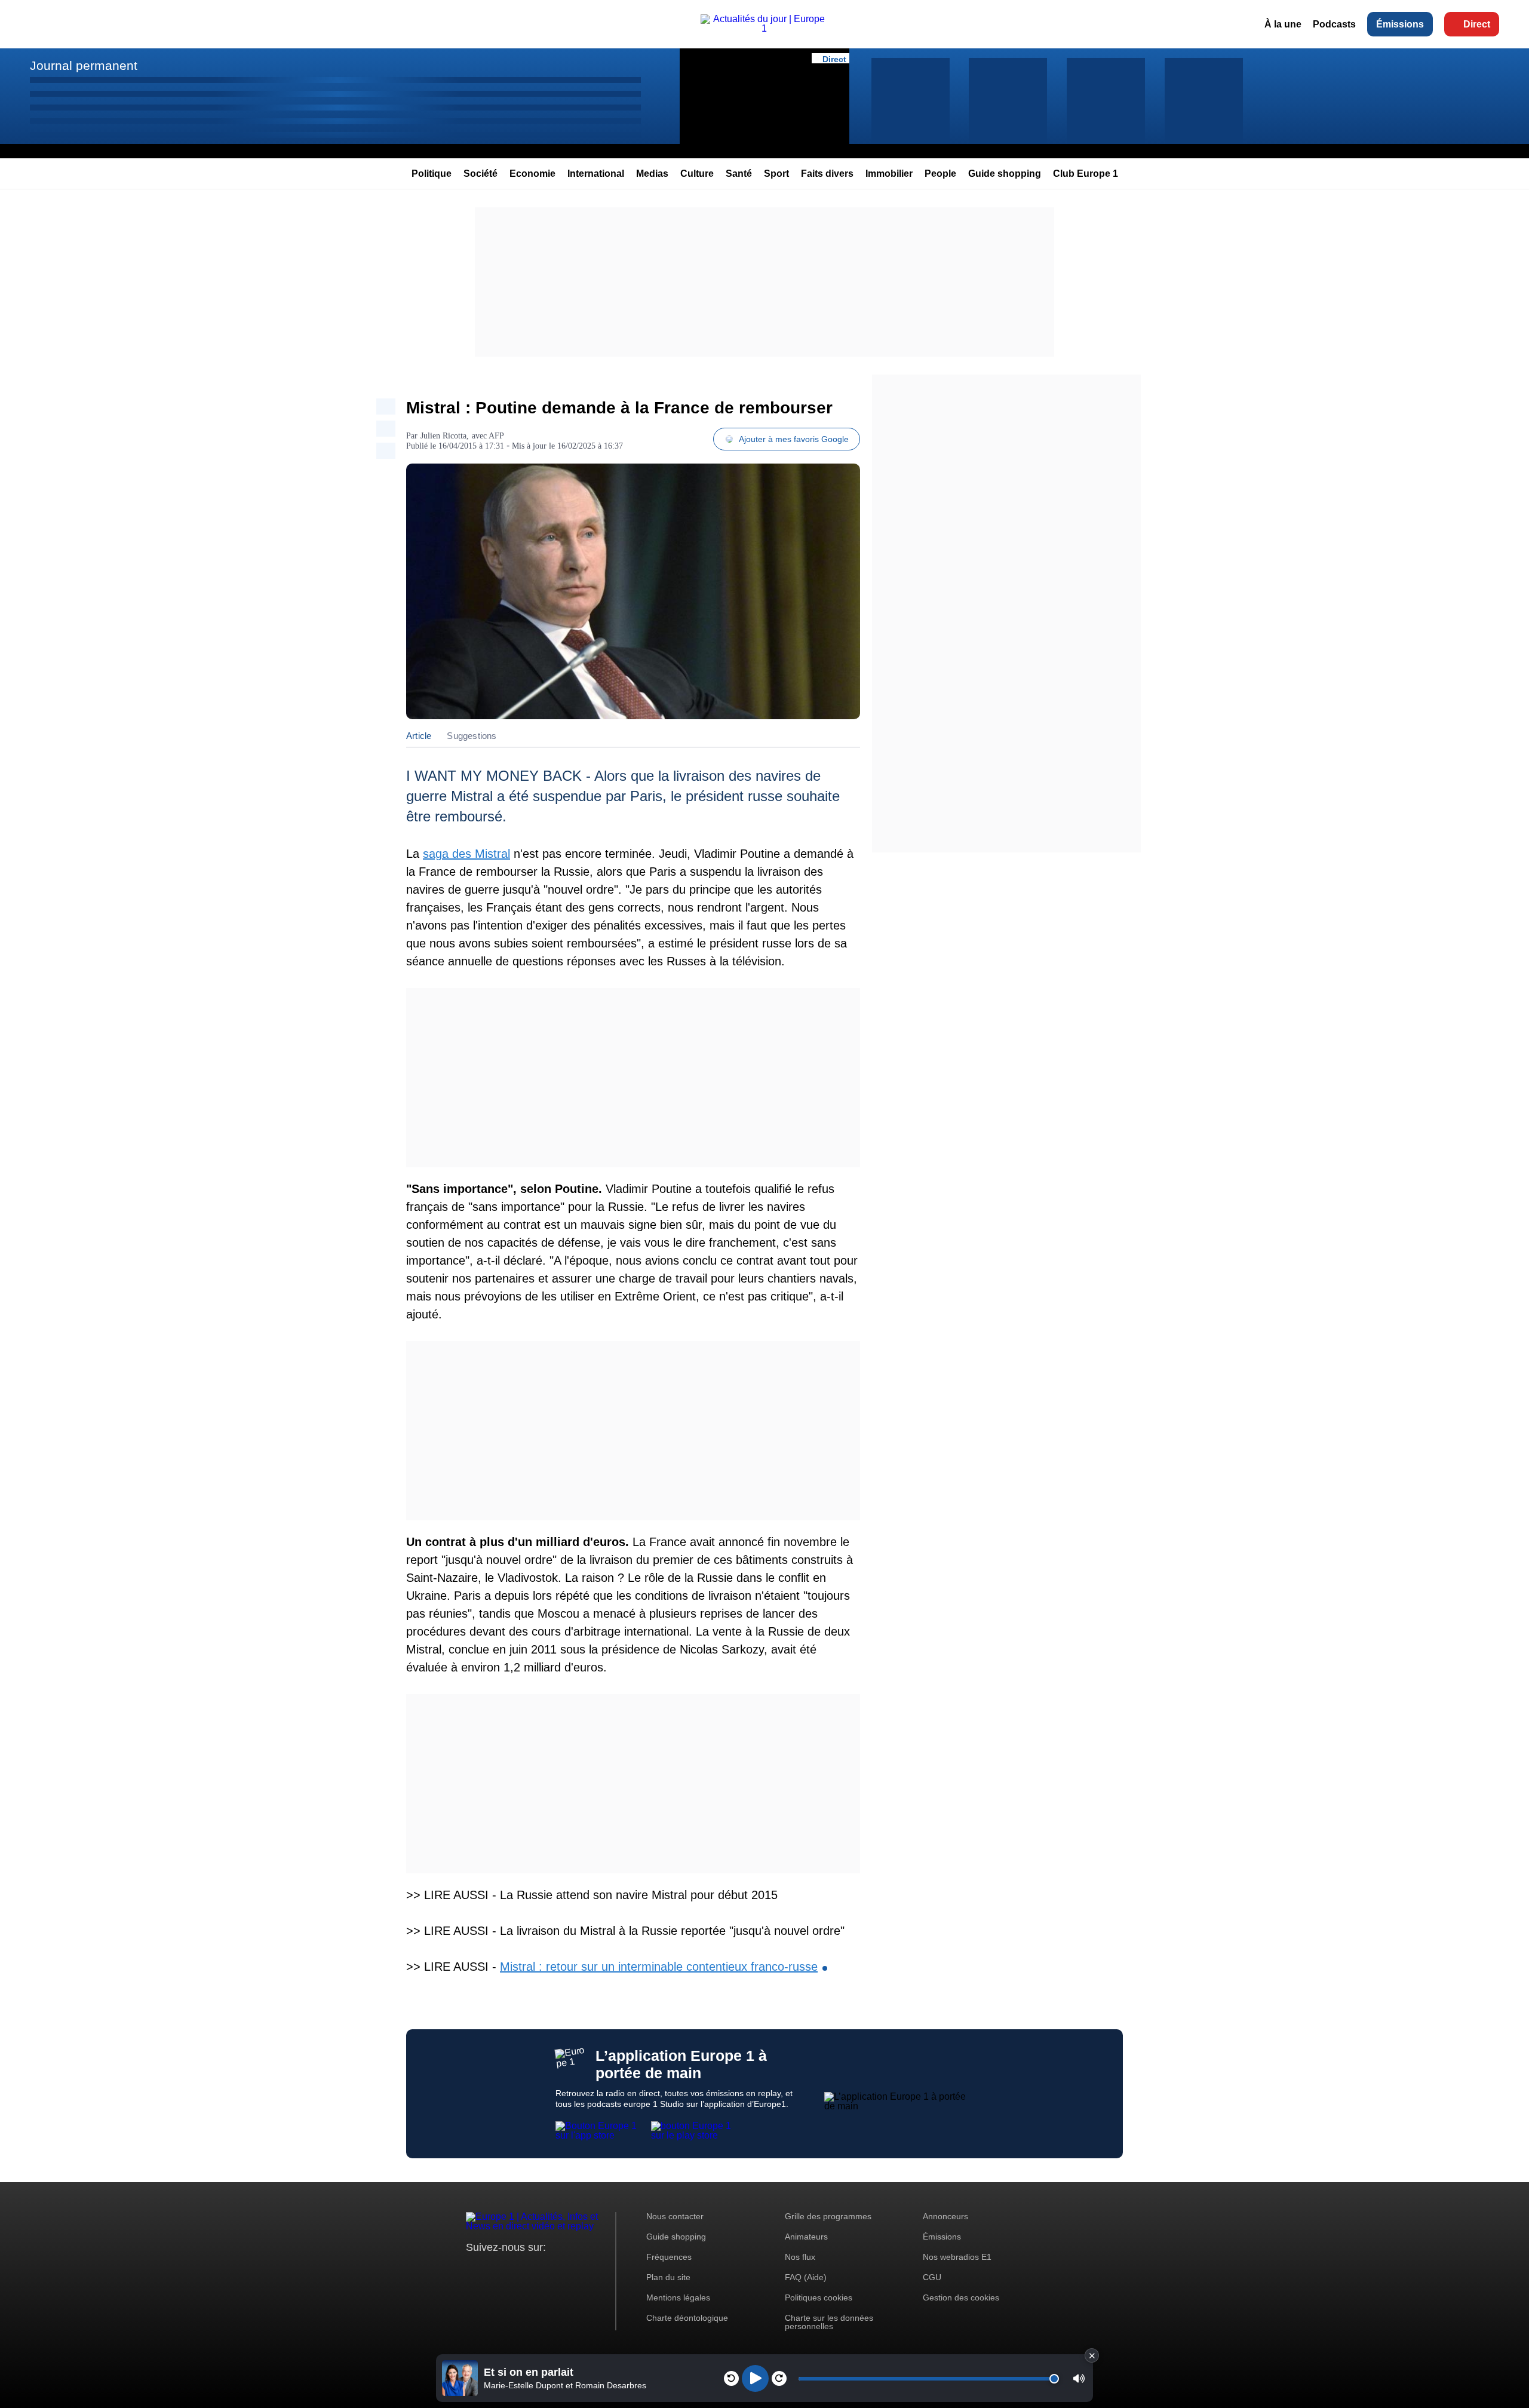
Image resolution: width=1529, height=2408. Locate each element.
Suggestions (472, 736)
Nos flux (800, 2257)
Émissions (1400, 24)
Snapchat (555, 2270)
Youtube (534, 2270)
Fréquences (669, 2257)
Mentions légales (678, 2297)
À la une (1283, 24)
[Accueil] (765, 28)
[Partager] (386, 407)
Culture (697, 174)
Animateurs (806, 2237)
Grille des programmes (828, 2216)
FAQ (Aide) (806, 2277)
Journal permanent (84, 65)
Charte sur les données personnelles (829, 2322)
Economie (532, 174)
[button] (1079, 2378)
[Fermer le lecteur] (1092, 2355)
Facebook (514, 2270)
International (596, 174)
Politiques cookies (819, 2297)
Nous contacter (675, 2216)
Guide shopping (1005, 174)
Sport (776, 174)
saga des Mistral (466, 854)
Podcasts (1334, 24)
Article (419, 736)
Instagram (494, 2270)
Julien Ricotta (443, 436)
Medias (652, 174)
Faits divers (827, 174)
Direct (1477, 24)
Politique (432, 174)
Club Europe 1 (1086, 174)
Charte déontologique (687, 2318)
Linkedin (575, 2270)
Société (481, 174)
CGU (932, 2277)
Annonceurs (945, 2216)
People (940, 174)
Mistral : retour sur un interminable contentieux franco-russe (659, 1967)
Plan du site (668, 2277)
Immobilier (889, 174)
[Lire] (755, 2378)
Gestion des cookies (961, 2297)
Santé (739, 174)
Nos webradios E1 (957, 2257)
